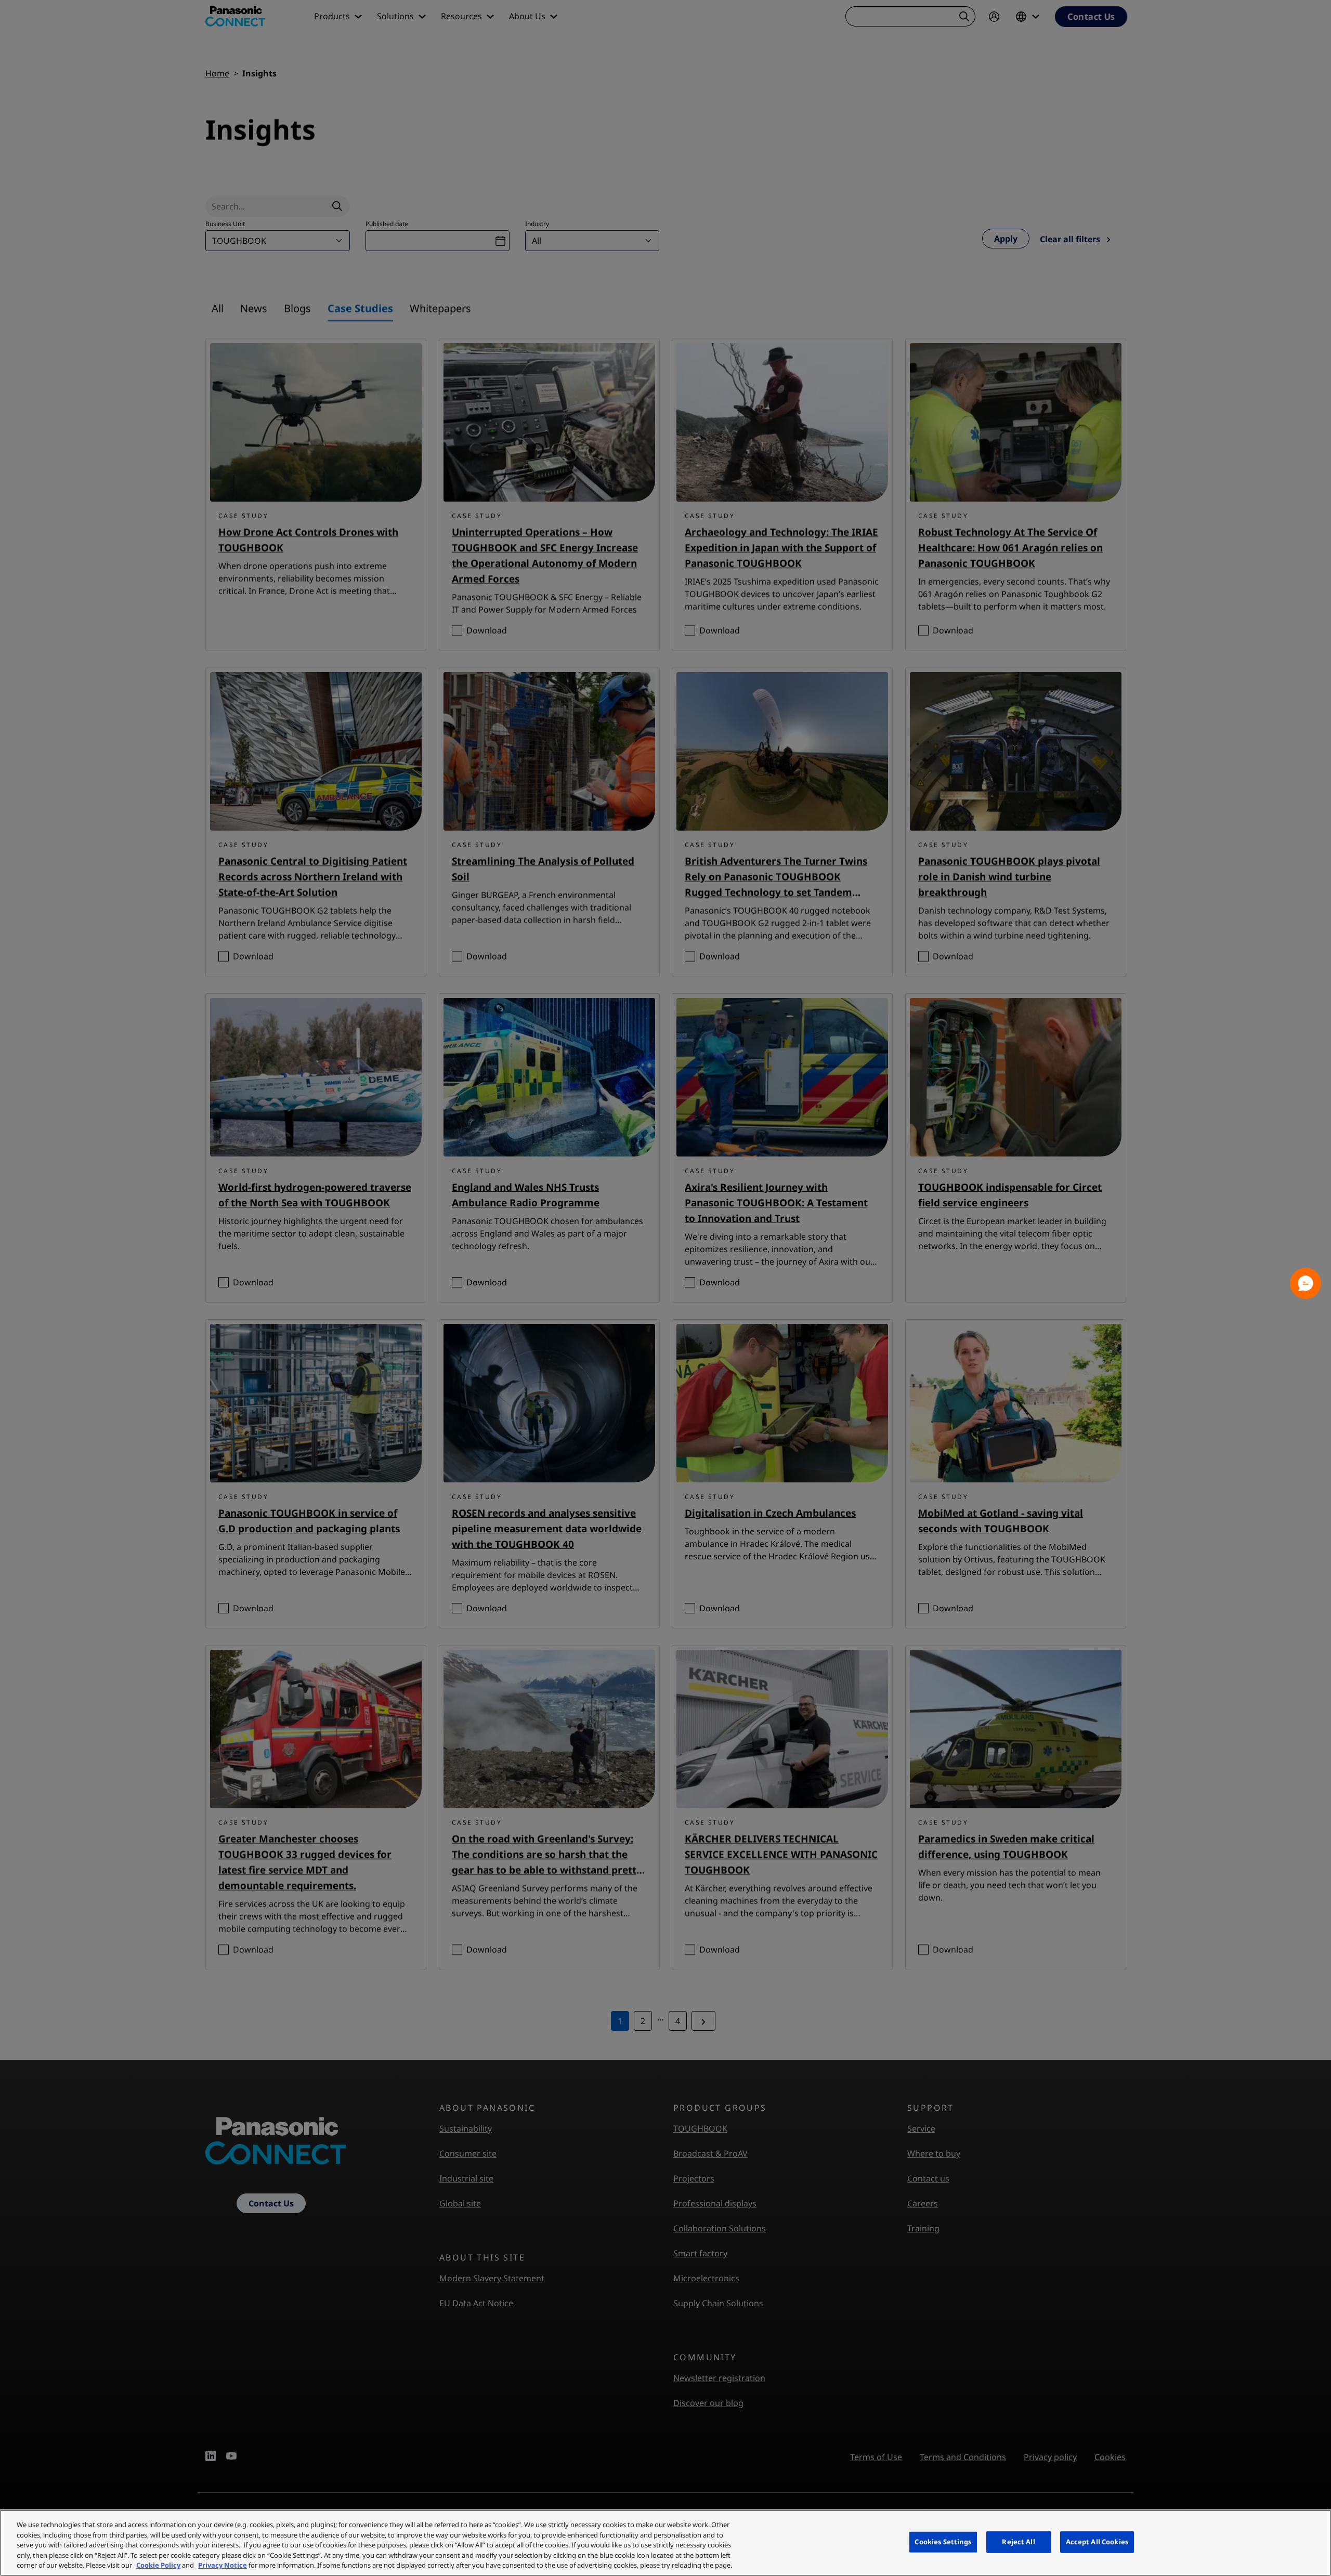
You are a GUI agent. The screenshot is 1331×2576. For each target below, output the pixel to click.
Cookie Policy (158, 2565)
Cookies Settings (943, 2542)
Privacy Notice (223, 2565)
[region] (665, 2543)
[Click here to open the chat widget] (1306, 1283)
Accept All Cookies (1097, 2542)
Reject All (1018, 2542)
